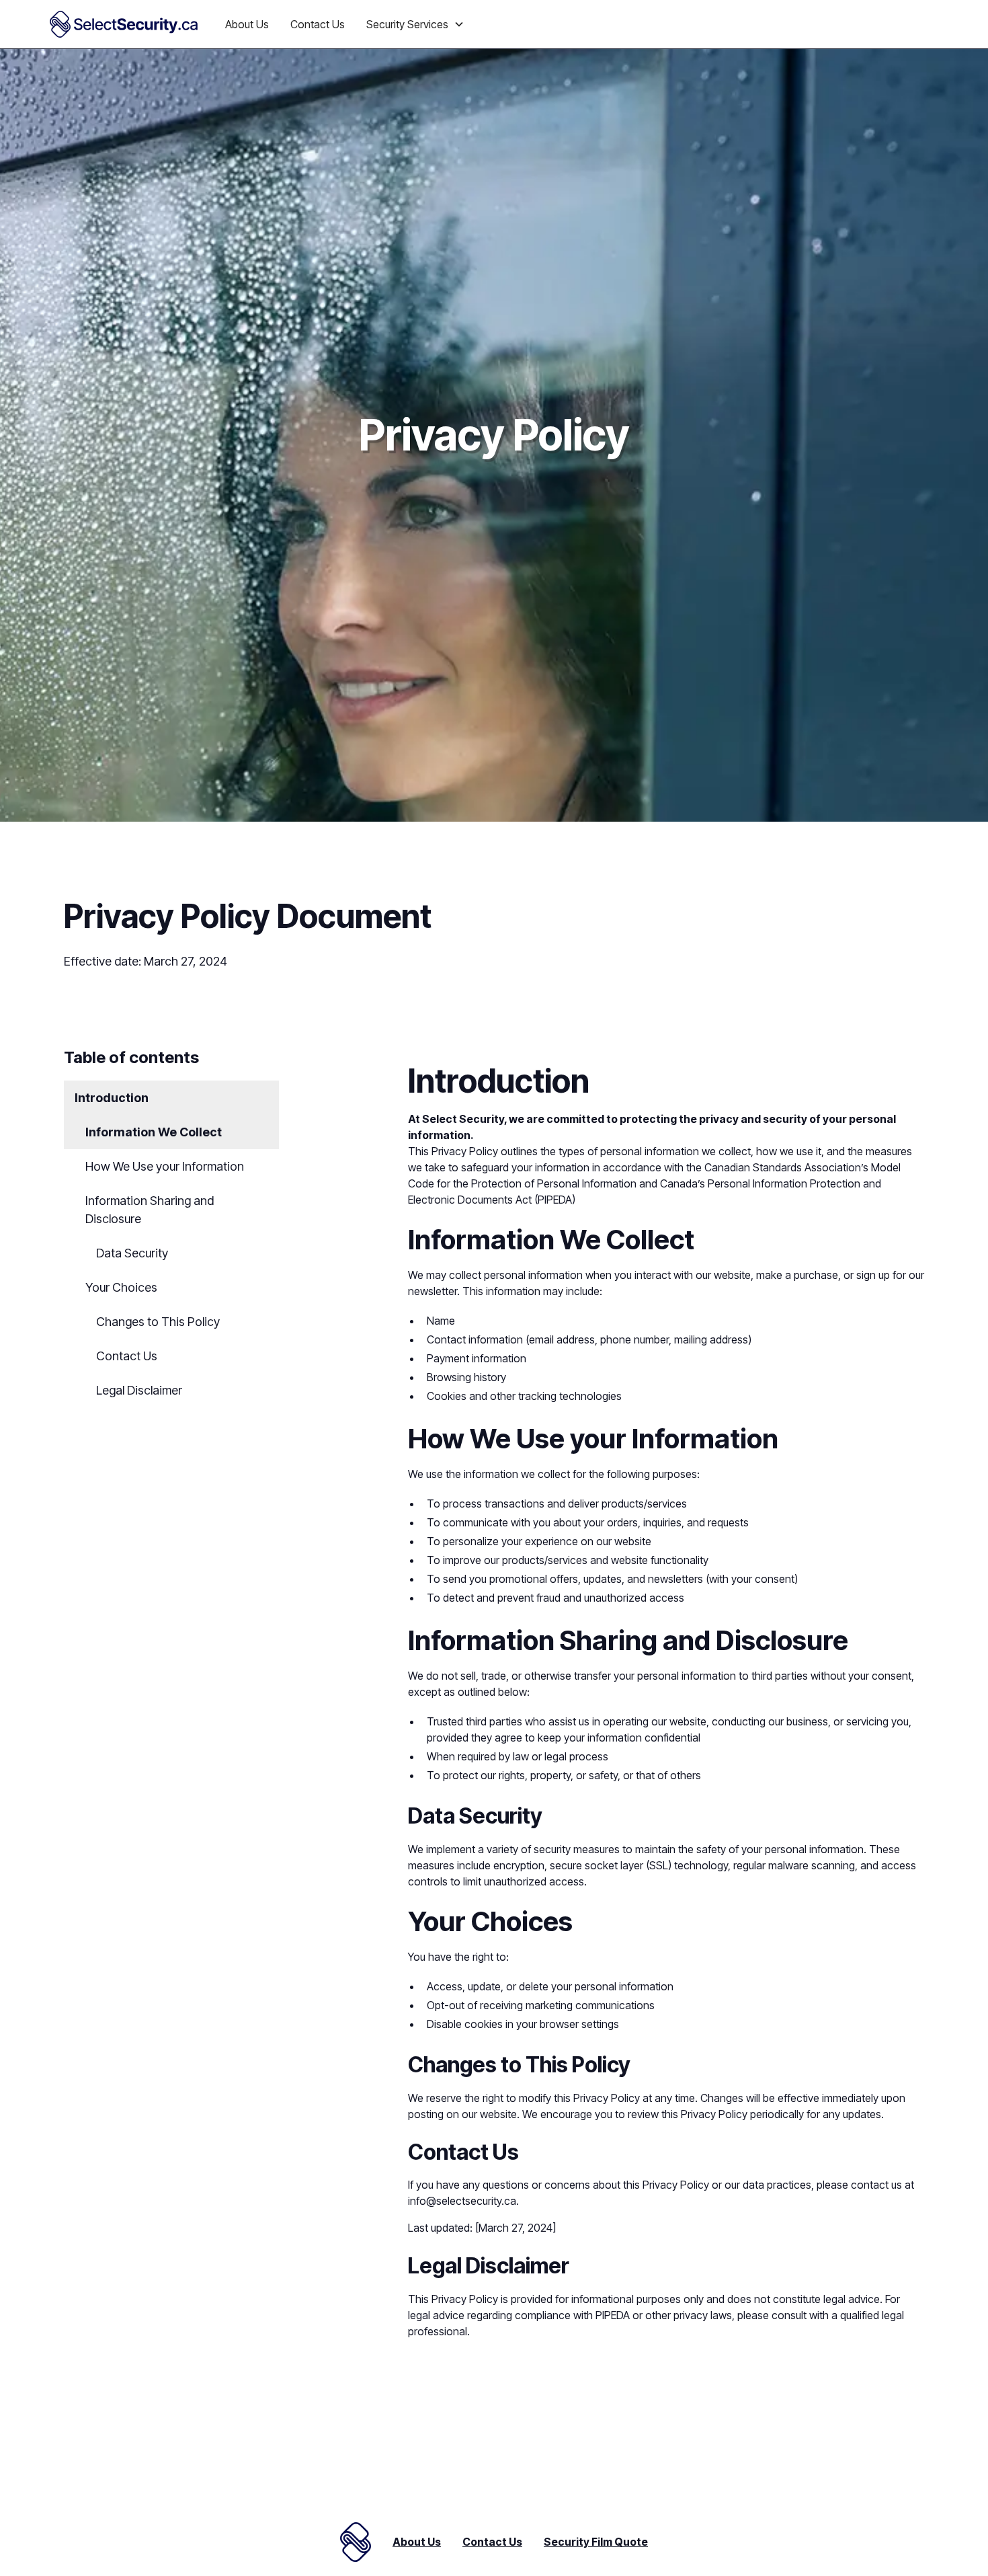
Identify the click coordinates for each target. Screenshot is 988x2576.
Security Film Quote (596, 2542)
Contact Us (318, 24)
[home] (124, 24)
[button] (415, 24)
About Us (247, 24)
